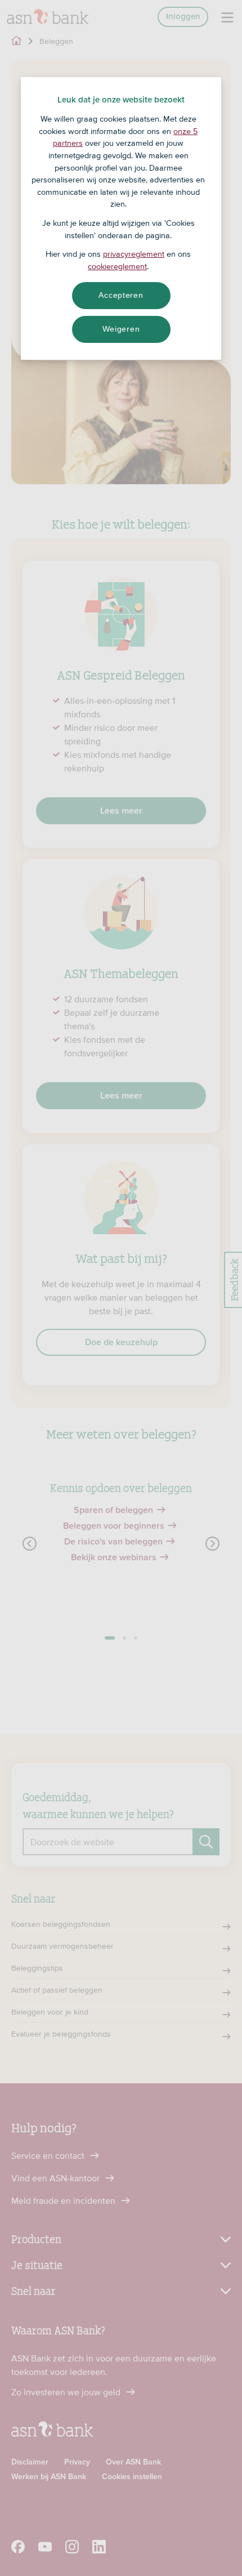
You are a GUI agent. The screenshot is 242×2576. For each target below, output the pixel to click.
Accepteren (121, 295)
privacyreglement (134, 254)
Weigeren (121, 329)
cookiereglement (117, 266)
